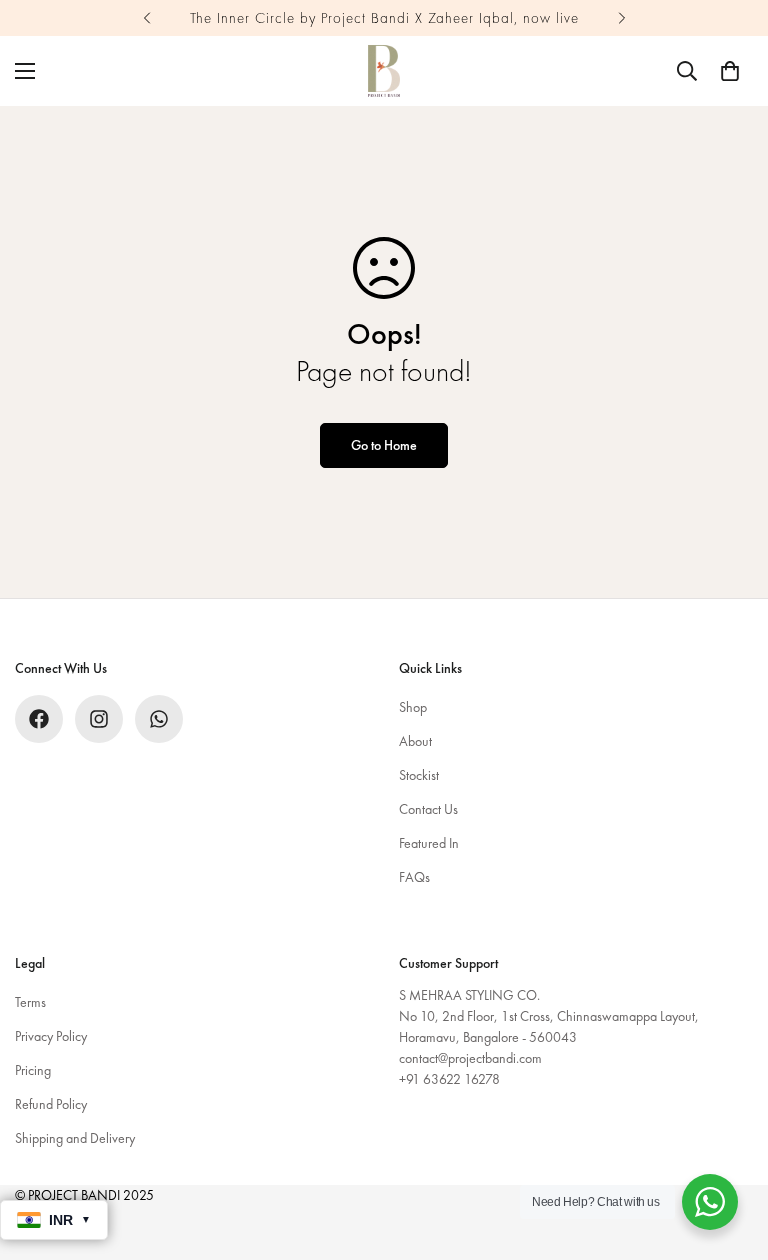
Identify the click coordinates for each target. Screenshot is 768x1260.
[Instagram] (99, 719)
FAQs (414, 877)
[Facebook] (39, 719)
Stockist (419, 775)
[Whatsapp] (159, 719)
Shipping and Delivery (75, 1138)
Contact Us (428, 809)
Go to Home (384, 445)
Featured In (429, 843)
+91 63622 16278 (449, 1079)
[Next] (621, 18)
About (415, 741)
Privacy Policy (51, 1036)
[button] (730, 71)
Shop (413, 707)
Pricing (33, 1070)
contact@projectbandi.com (470, 1058)
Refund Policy (51, 1104)
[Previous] (146, 18)
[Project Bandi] (384, 71)
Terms (30, 1002)
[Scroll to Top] (729, 1151)
